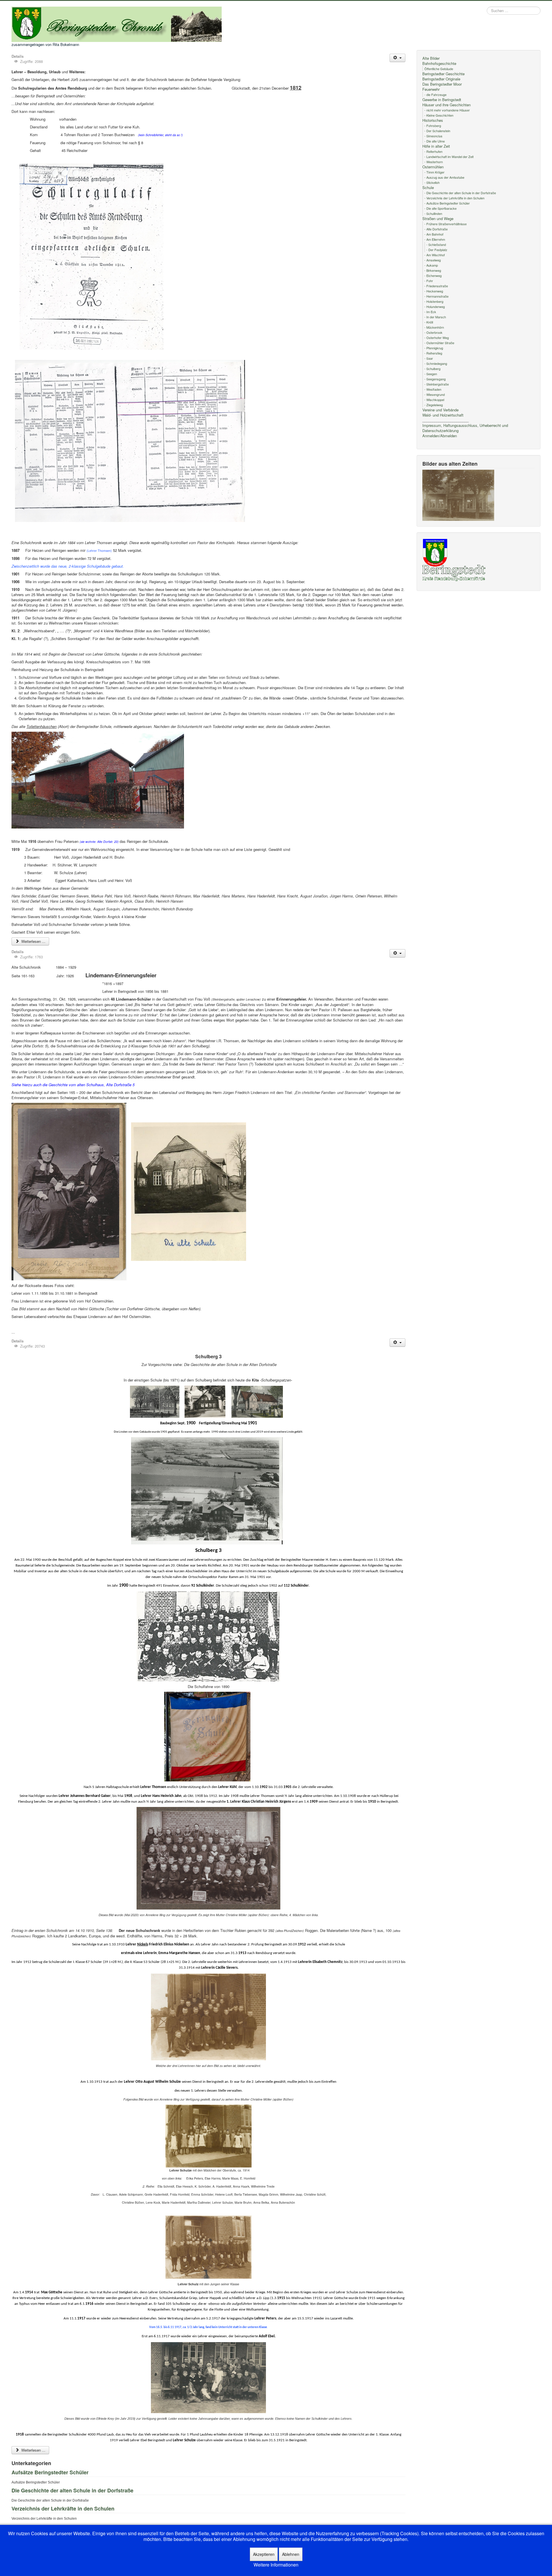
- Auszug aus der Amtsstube (444, 177)
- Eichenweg (433, 275)
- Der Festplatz (437, 250)
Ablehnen (291, 2554)
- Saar (429, 358)
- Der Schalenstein (437, 131)
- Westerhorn (434, 162)
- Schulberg (432, 369)
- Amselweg (433, 260)
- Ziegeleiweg (434, 405)
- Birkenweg (433, 270)
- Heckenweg (434, 291)
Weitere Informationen (276, 2565)
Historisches (433, 120)
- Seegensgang (435, 379)
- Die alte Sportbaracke (440, 208)
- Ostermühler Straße (439, 343)
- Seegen (431, 374)
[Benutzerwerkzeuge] (397, 58)
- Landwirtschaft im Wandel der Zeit (449, 157)
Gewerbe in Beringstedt (442, 100)
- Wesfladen (433, 389)
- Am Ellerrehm (435, 239)
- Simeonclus (433, 136)
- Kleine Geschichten (439, 115)
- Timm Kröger (434, 172)
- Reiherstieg (433, 353)
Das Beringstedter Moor (442, 84)
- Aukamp (431, 265)
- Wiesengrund (435, 394)
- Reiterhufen (433, 151)
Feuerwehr (431, 89)
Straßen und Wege (438, 219)
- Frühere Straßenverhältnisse (445, 224)
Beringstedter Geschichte (443, 74)
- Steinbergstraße (437, 384)
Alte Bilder (431, 58)
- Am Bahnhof (434, 234)
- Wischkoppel (434, 400)
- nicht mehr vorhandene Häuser (447, 110)
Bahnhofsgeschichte (439, 63)
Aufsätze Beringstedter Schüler (50, 2472)
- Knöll (429, 322)
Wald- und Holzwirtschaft (443, 415)
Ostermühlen (433, 167)
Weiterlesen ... (33, 941)
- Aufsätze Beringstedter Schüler (447, 203)
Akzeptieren (264, 2554)
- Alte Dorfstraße (436, 229)
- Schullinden (433, 213)
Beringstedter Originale (441, 79)
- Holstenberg (434, 301)
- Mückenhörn (434, 327)
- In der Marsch (435, 317)
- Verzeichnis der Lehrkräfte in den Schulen (454, 198)
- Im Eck (430, 312)
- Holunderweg (435, 307)
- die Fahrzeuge (435, 95)
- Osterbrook (433, 332)
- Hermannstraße (436, 296)
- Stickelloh (432, 182)
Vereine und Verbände (440, 410)
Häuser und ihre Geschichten (446, 105)
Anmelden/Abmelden (440, 436)
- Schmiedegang (436, 363)
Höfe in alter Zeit (436, 146)
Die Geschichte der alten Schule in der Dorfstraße (72, 2490)
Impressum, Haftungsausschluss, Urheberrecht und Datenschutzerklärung (465, 428)
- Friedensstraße (436, 286)
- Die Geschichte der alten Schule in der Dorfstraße (460, 193)
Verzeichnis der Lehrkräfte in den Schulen (63, 2508)
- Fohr (429, 281)
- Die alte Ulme (435, 141)
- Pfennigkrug (434, 348)
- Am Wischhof (435, 255)
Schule (428, 188)
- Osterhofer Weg (437, 338)
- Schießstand (436, 244)
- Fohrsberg (433, 126)
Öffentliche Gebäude (439, 69)
